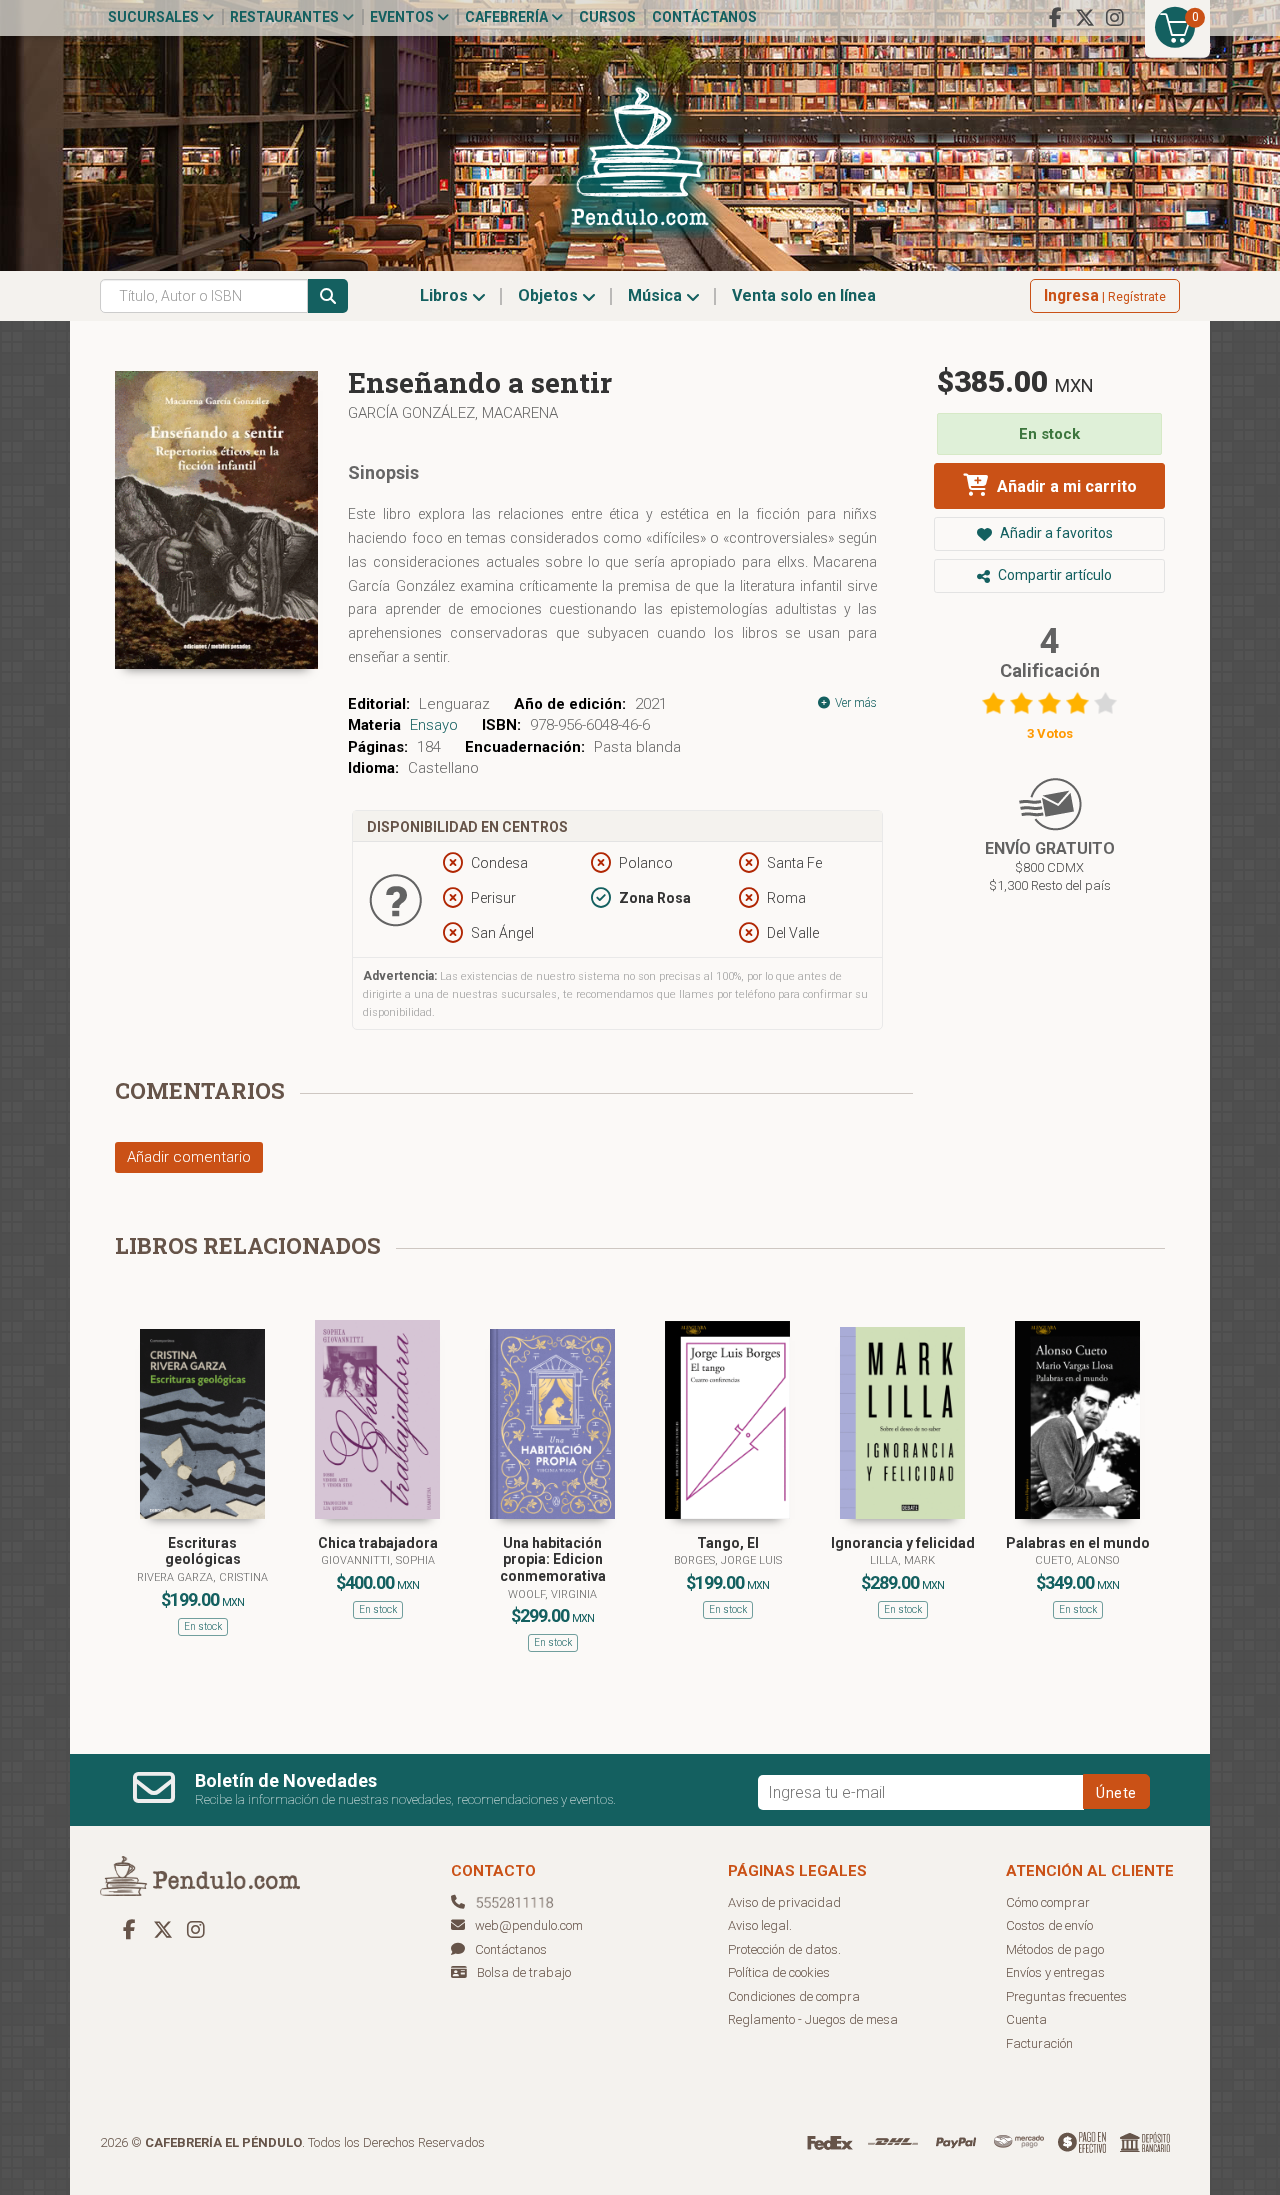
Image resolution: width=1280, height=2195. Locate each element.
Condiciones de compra (794, 1996)
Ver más (854, 703)
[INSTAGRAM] (1115, 18)
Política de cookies (779, 1972)
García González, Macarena (453, 413)
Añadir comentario (189, 1157)
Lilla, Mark (902, 1560)
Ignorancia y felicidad (903, 1543)
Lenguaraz (454, 704)
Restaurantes (286, 17)
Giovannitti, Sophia (378, 1560)
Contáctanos (704, 17)
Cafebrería (508, 17)
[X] (1085, 18)
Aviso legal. (760, 1925)
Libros (446, 295)
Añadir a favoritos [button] (1055, 533)
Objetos (550, 295)
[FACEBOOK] (1055, 18)
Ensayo (434, 725)
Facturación (1039, 2043)
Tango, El (728, 1543)
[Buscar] (328, 296)
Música (657, 295)
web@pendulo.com (529, 1925)
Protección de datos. (784, 1949)
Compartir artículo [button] (1053, 575)
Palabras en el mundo (1078, 1543)
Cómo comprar (1048, 1902)
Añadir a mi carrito (1065, 486)
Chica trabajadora (378, 1543)
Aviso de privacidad (784, 1902)
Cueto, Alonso (1077, 1560)
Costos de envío (1049, 1925)
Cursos (607, 17)
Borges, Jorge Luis (728, 1560)
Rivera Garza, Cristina (202, 1577)
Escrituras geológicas (203, 1551)
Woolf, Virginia (552, 1594)
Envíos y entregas (1055, 1972)
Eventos (403, 17)
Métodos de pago (1055, 1949)
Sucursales (155, 17)
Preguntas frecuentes (1066, 1996)
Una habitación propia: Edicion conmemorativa (553, 1560)
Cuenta (1026, 2019)
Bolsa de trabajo (524, 1972)
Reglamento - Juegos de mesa (813, 2019)
